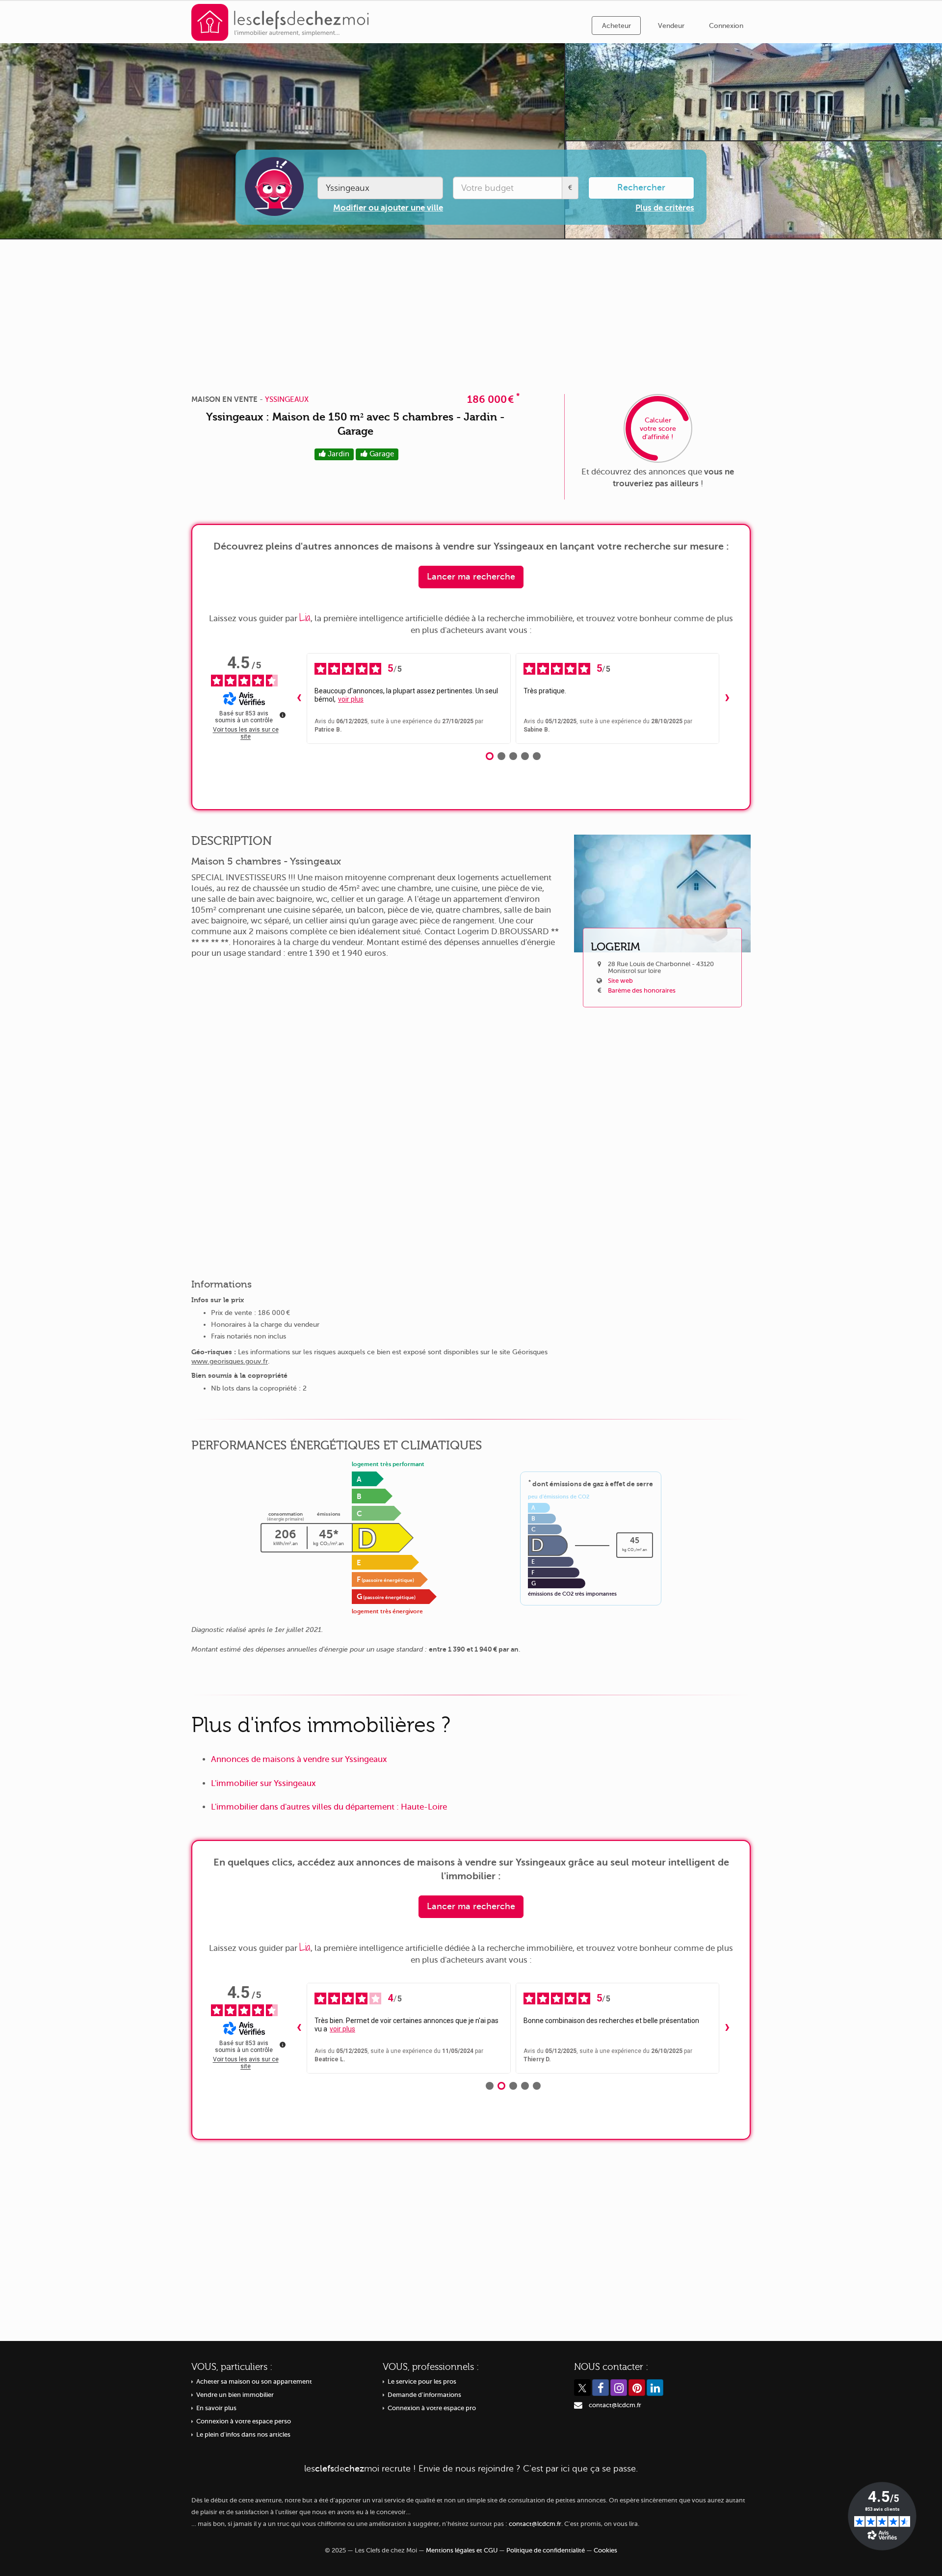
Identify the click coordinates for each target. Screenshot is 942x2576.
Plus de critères (665, 208)
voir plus (351, 699)
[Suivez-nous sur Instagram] (619, 2388)
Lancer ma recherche (471, 577)
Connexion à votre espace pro (432, 2408)
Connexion (726, 26)
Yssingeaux (287, 399)
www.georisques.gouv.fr (230, 1361)
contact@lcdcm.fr (615, 2405)
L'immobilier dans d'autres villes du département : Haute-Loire (329, 1807)
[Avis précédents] (299, 699)
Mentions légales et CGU (462, 2550)
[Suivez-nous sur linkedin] (655, 2388)
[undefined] (283, 715)
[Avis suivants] (727, 699)
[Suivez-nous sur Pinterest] (637, 2388)
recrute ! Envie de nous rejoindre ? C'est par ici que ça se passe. (471, 2469)
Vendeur (671, 26)
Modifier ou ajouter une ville (388, 208)
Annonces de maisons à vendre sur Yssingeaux (299, 1759)
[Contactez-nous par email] (578, 2405)
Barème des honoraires (642, 991)
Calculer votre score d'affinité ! (658, 429)
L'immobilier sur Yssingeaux (263, 1783)
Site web (620, 981)
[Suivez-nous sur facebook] (601, 2388)
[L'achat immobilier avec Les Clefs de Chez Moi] (280, 22)
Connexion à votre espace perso (244, 2421)
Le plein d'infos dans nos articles (243, 2435)
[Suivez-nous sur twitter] (582, 2388)
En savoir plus (216, 2408)
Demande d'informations (424, 2395)
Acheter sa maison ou (254, 2382)
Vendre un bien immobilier (235, 2395)
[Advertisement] (471, 313)
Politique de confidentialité (546, 2550)
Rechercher (641, 187)
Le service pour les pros (422, 2382)
